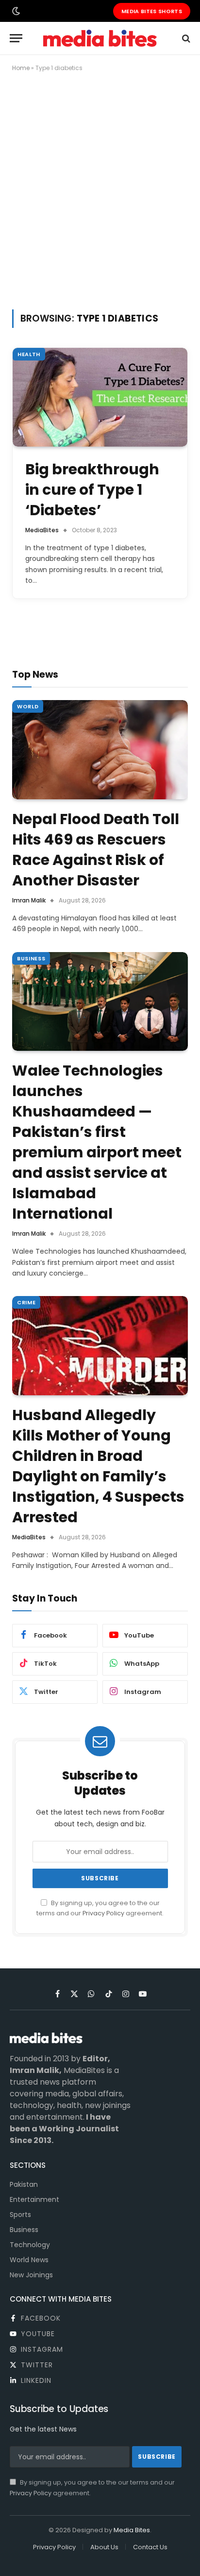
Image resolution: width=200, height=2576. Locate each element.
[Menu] (16, 38)
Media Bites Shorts (152, 11)
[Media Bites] (100, 38)
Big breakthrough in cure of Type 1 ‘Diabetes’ (92, 490)
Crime (26, 1302)
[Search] (185, 38)
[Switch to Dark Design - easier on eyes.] (15, 11)
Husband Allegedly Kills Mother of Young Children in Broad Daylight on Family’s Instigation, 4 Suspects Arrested (98, 1466)
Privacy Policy (103, 1913)
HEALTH (29, 354)
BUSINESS (31, 958)
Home (21, 68)
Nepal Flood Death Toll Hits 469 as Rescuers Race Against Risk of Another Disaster (96, 850)
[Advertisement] (100, 189)
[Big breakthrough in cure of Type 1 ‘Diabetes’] (100, 397)
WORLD (28, 706)
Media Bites (132, 2530)
